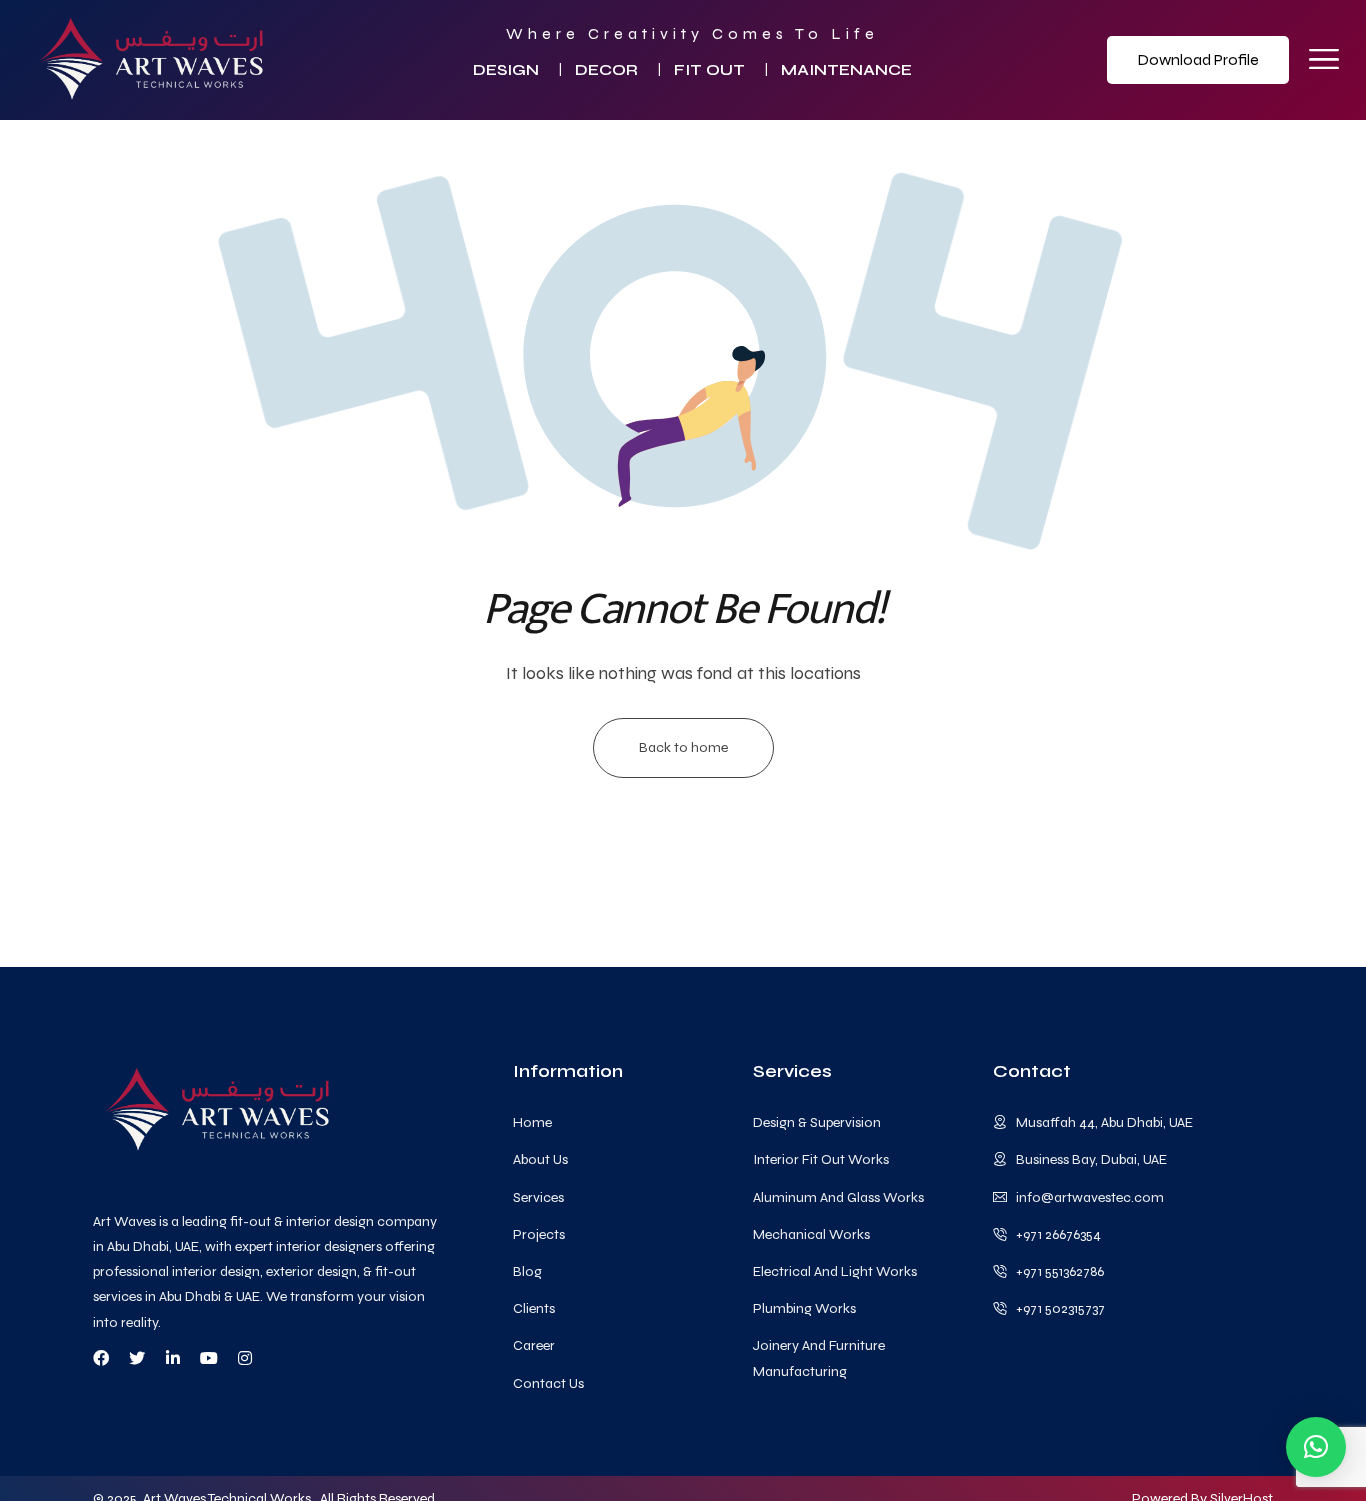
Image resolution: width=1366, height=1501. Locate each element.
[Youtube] (209, 1358)
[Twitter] (137, 1358)
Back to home (683, 747)
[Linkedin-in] (173, 1358)
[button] (1316, 1447)
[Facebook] (101, 1358)
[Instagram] (245, 1358)
